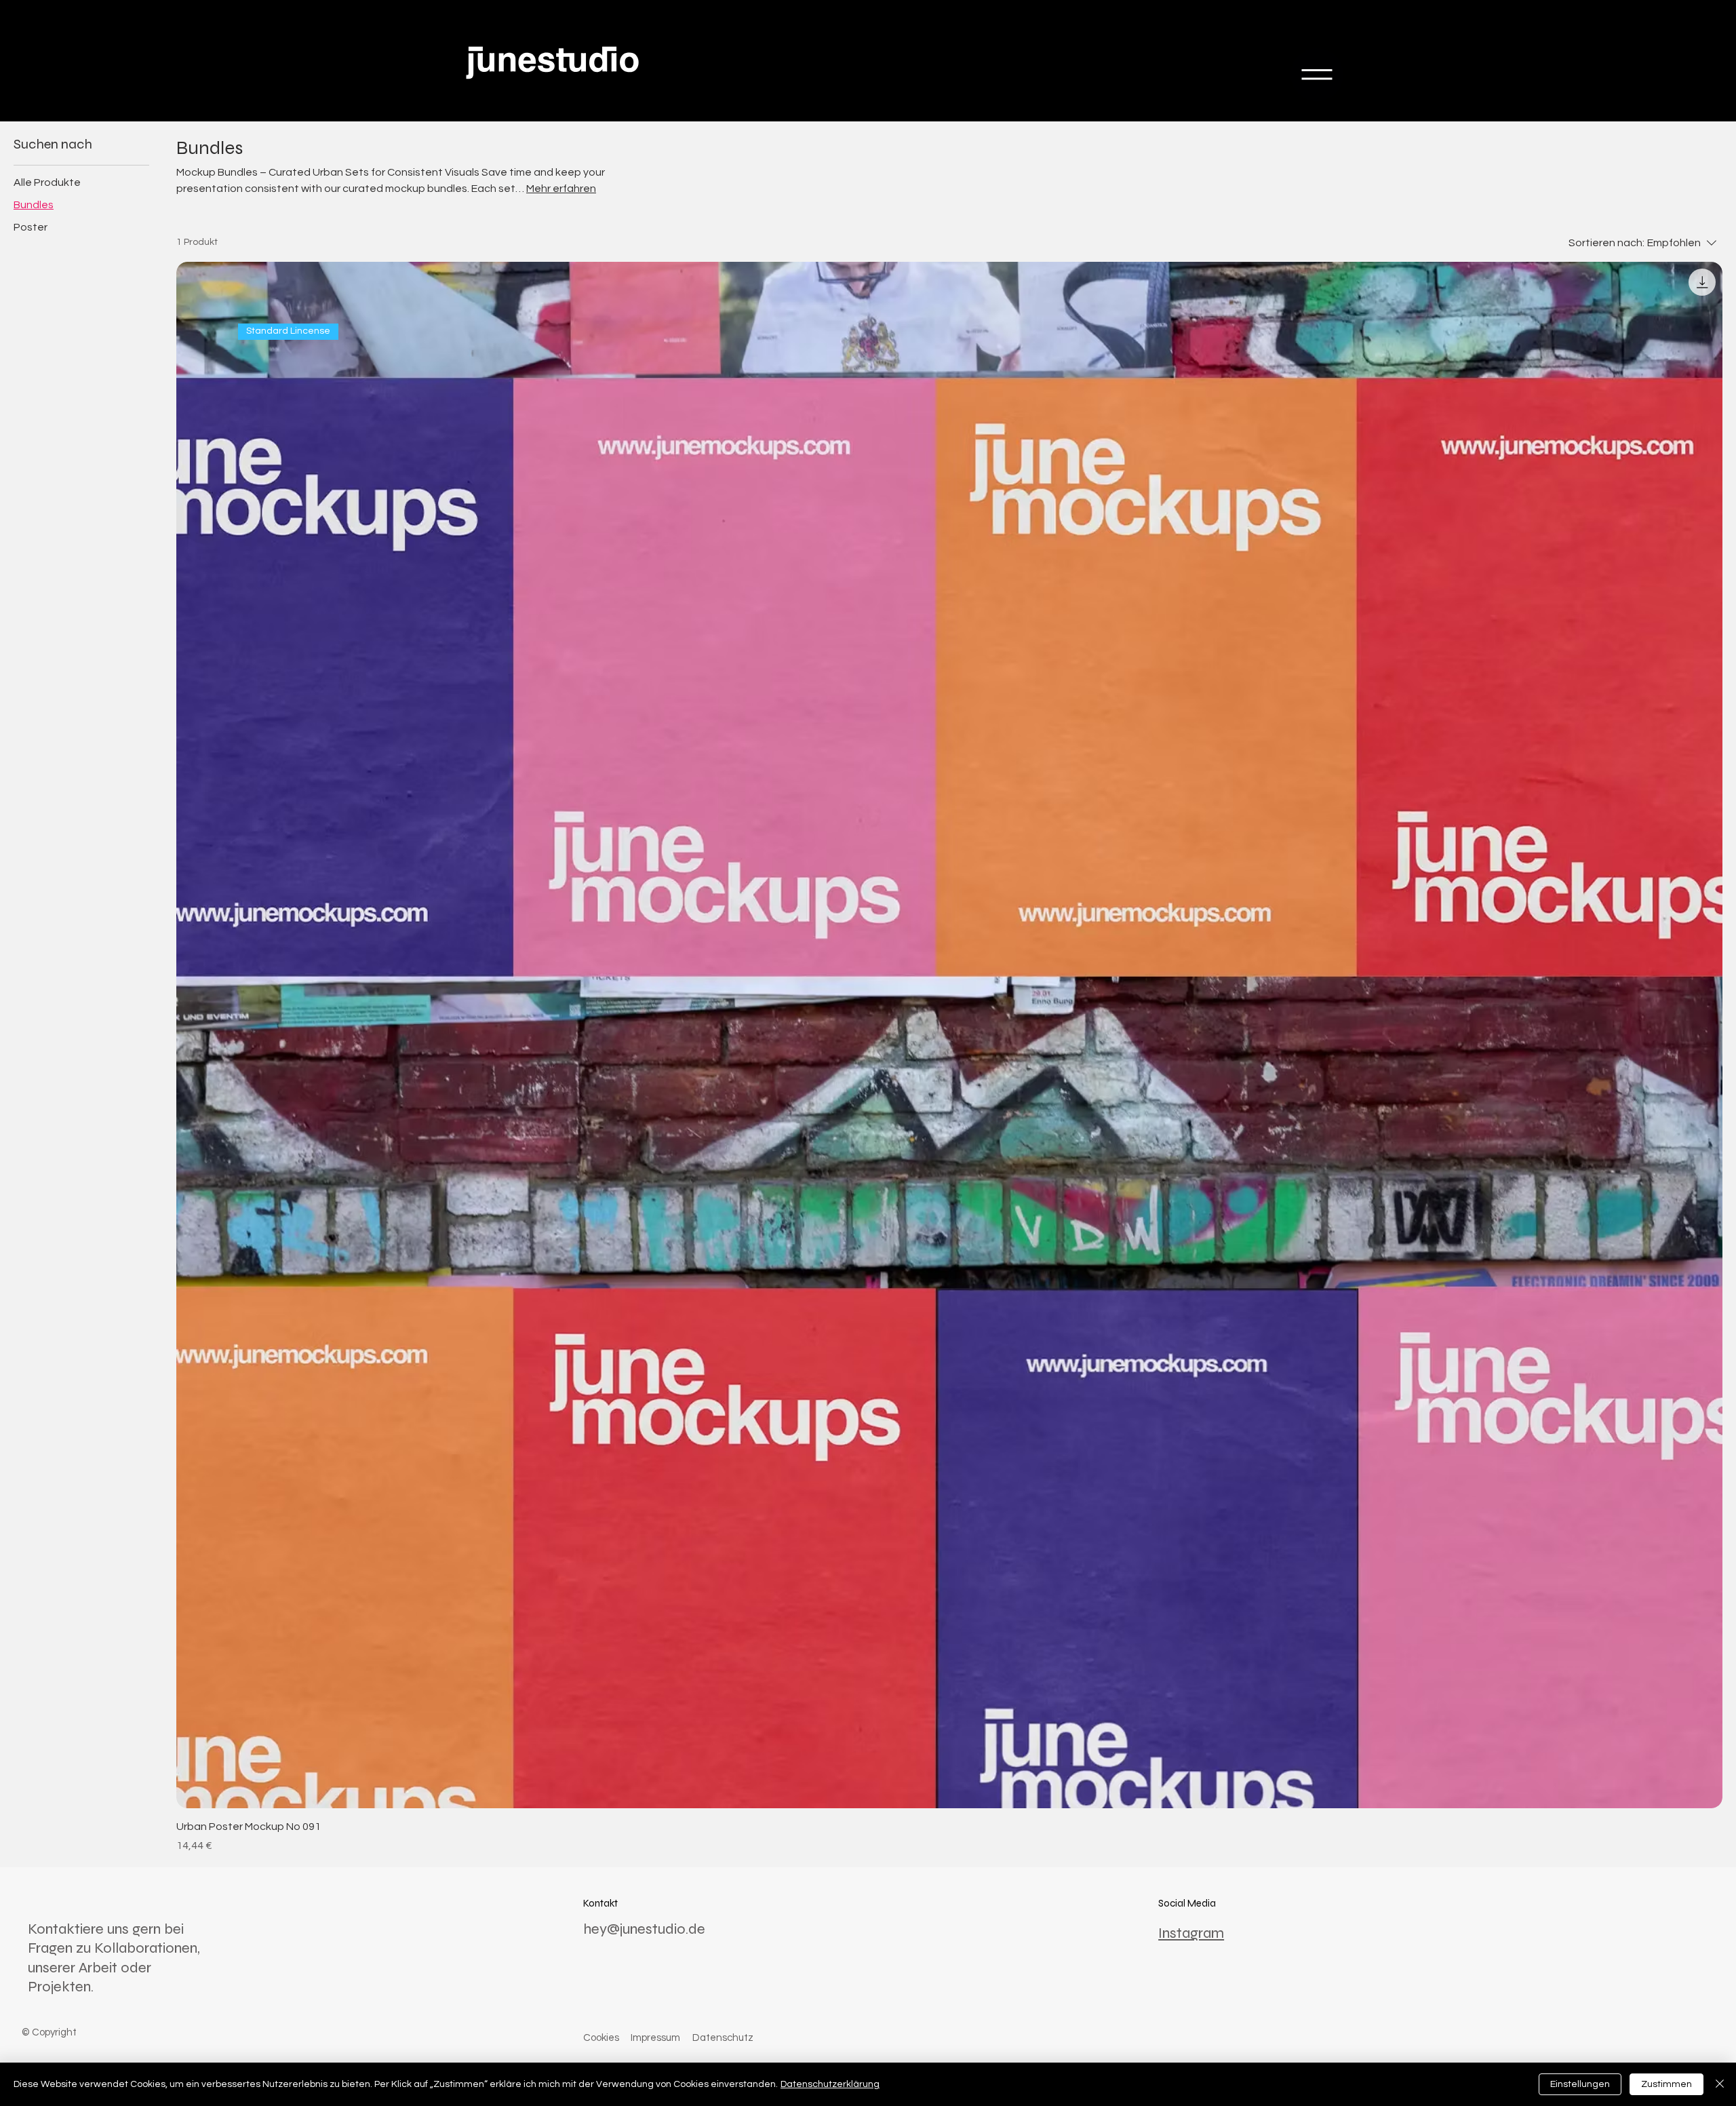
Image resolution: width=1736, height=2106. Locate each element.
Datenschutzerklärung (830, 2084)
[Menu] (1317, 75)
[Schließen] (1720, 2084)
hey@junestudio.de (644, 1929)
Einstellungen (1580, 2084)
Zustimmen (1666, 2084)
